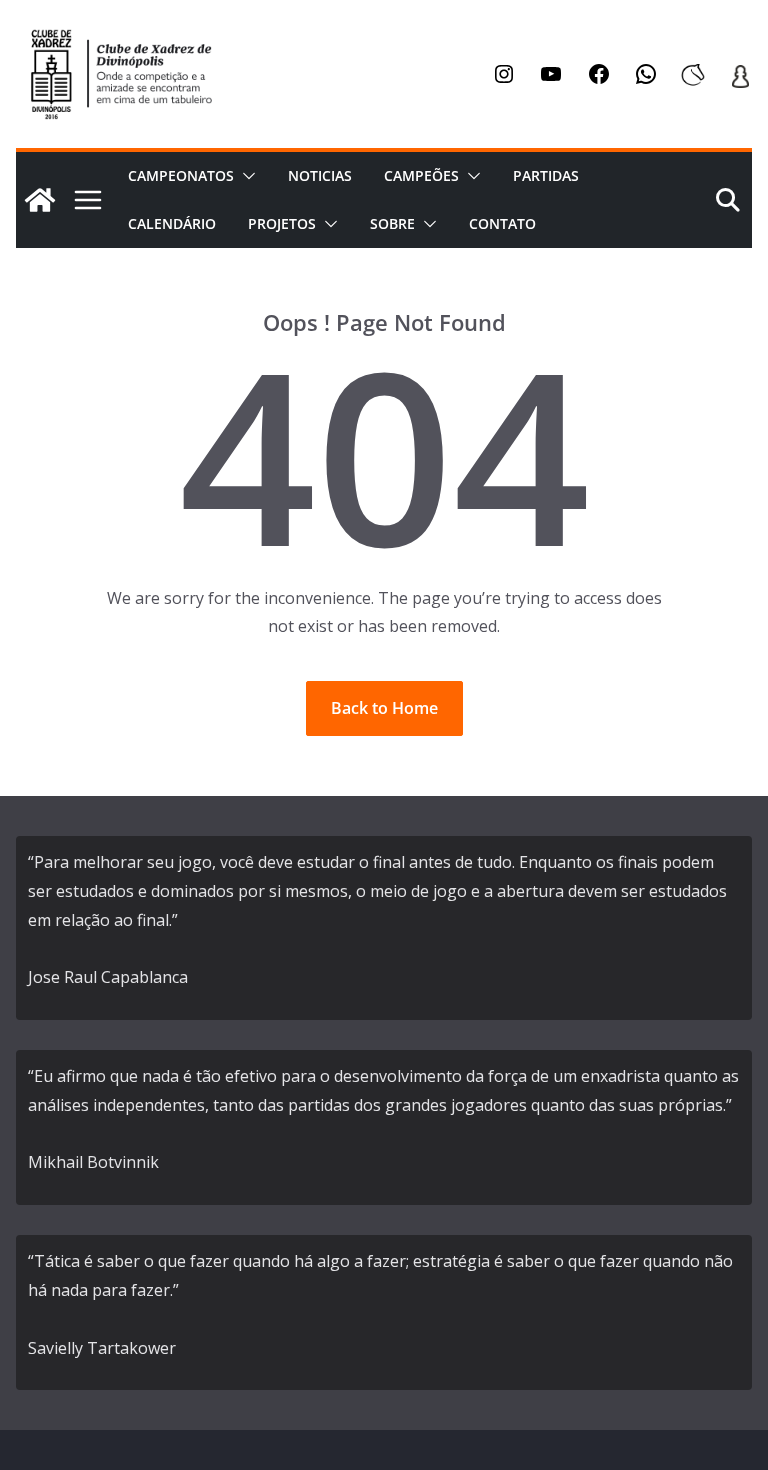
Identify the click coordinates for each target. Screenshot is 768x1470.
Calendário (172, 223)
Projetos (282, 223)
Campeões (421, 175)
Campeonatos (181, 175)
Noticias (320, 175)
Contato (502, 223)
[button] (245, 176)
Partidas (546, 175)
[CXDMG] (40, 200)
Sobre (392, 223)
